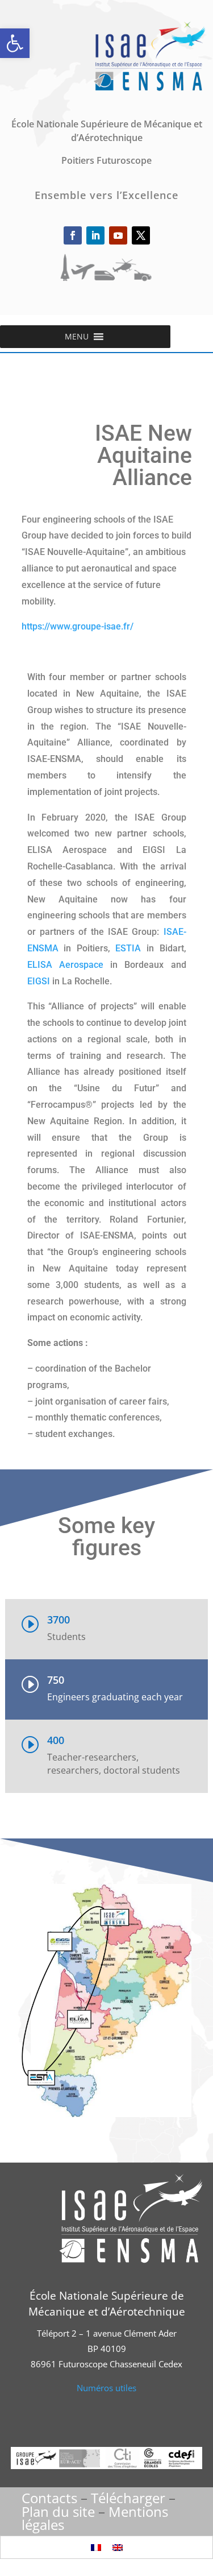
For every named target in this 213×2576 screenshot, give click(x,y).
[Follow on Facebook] (73, 235)
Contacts (49, 2498)
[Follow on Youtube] (118, 235)
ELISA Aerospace (65, 965)
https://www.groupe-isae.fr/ (78, 626)
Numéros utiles (106, 2388)
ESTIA (128, 948)
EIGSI (39, 981)
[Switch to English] (118, 2547)
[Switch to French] (96, 2547)
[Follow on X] (141, 235)
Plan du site (58, 2511)
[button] (15, 43)
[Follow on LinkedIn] (95, 235)
